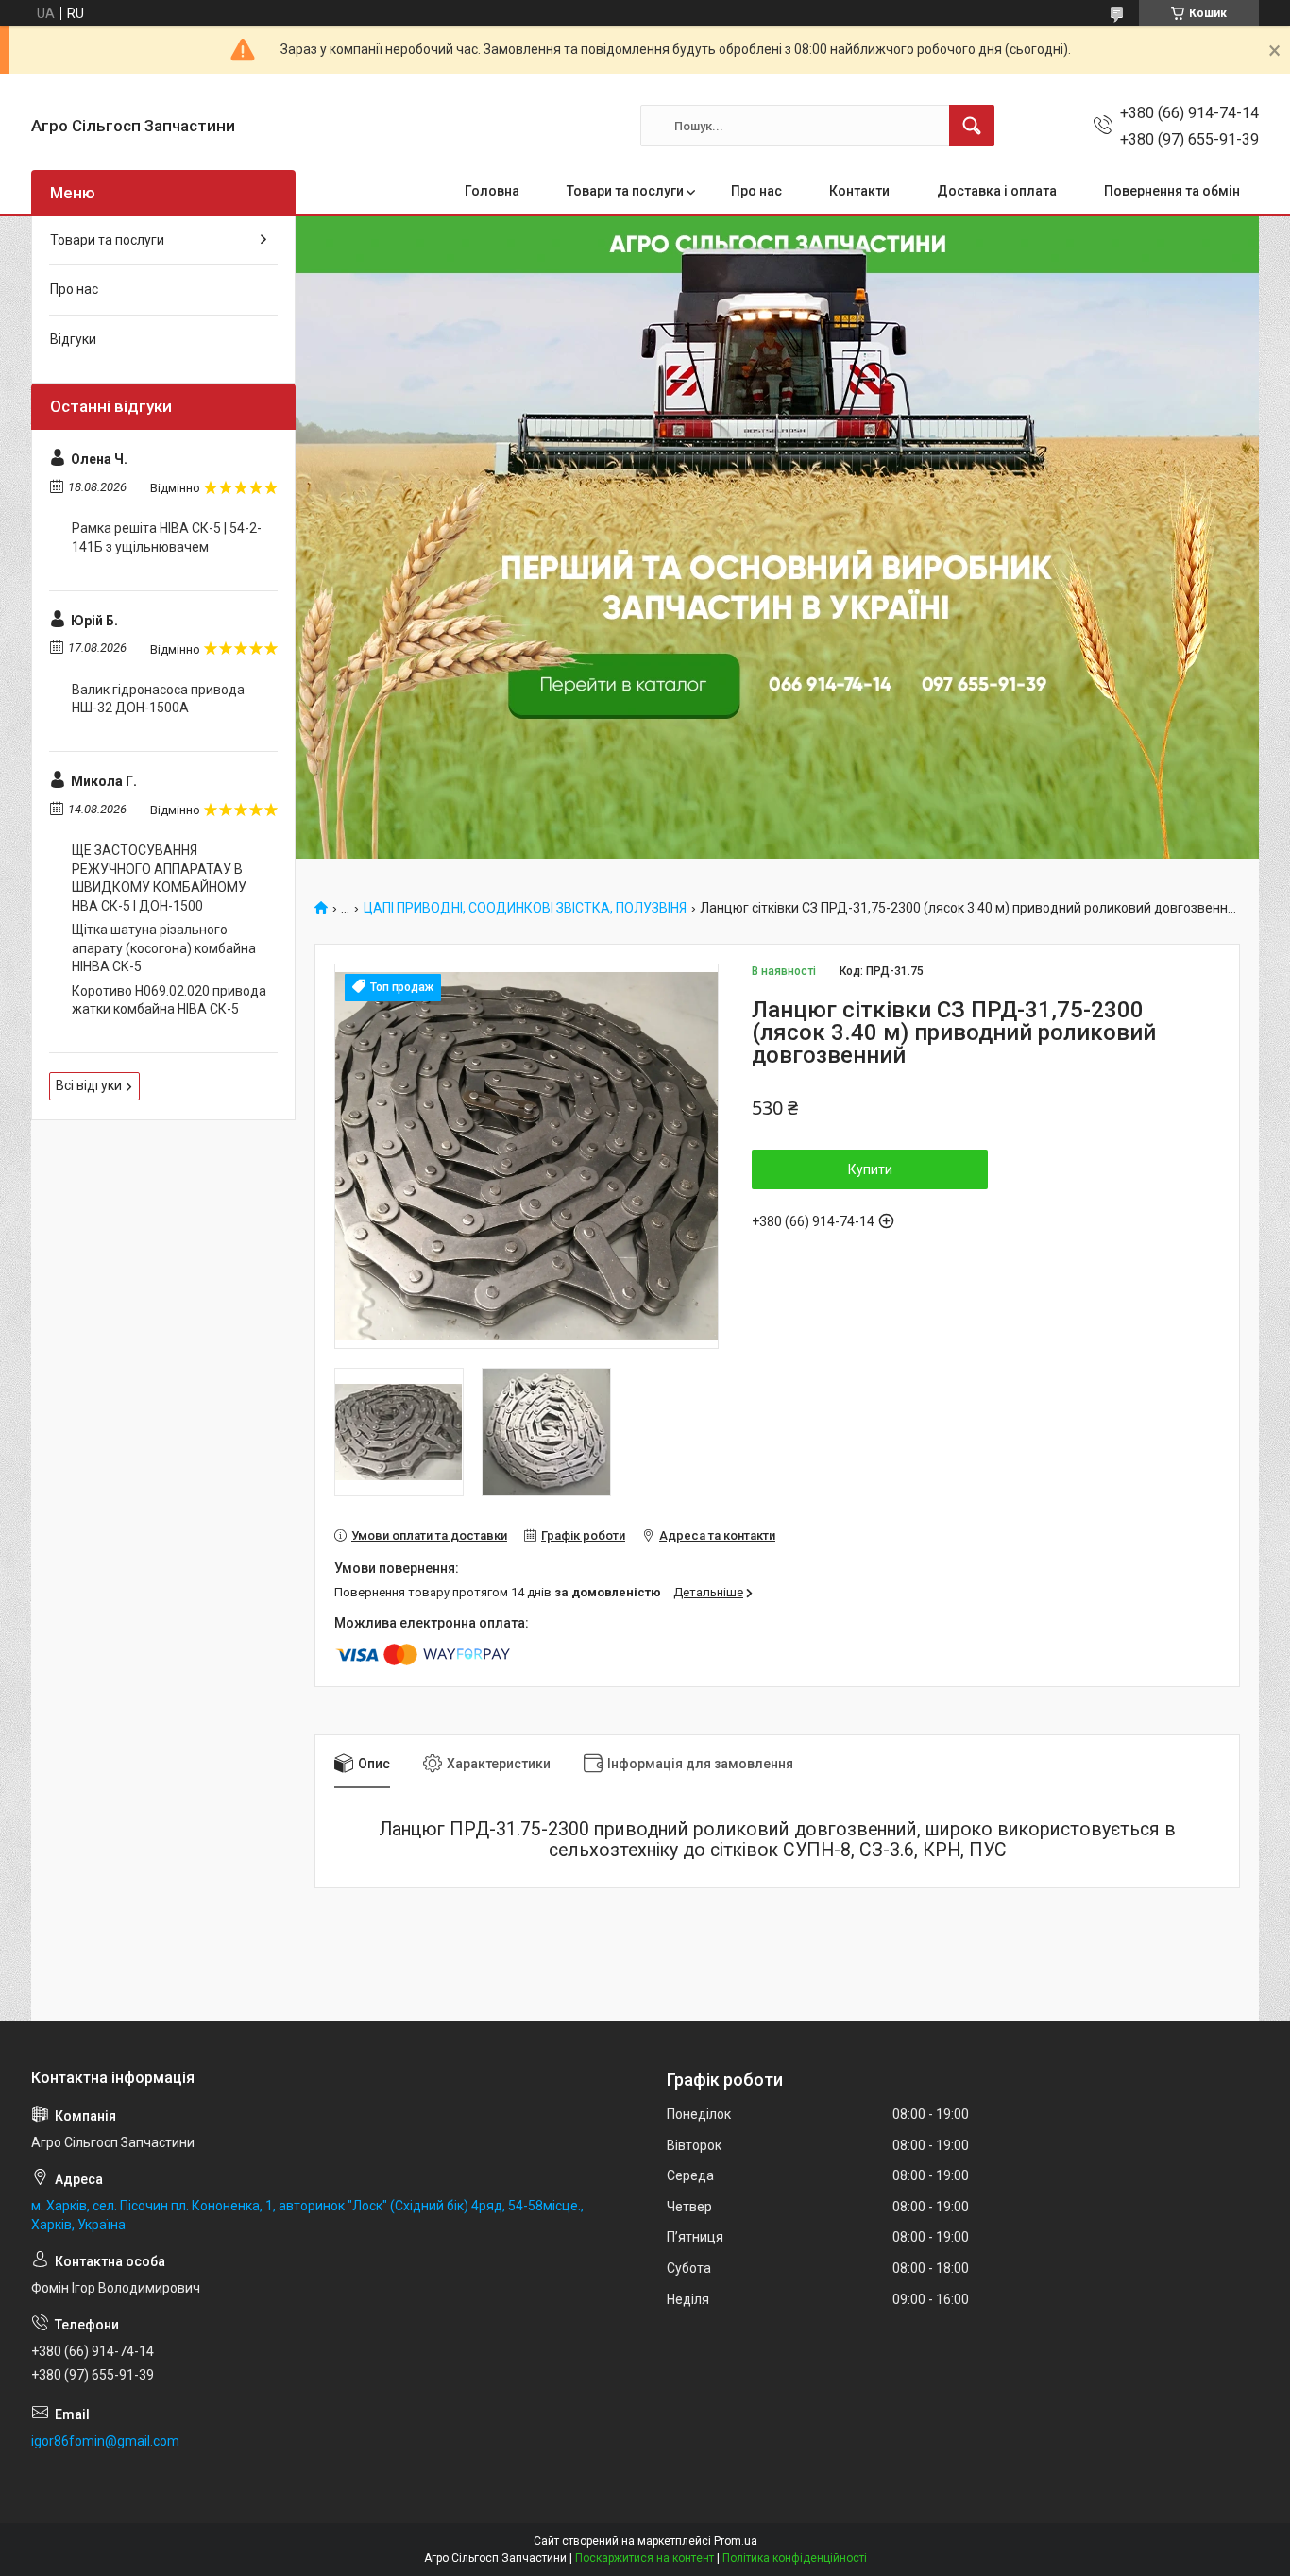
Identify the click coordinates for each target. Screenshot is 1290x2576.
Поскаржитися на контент (645, 2558)
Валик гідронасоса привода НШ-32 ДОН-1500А (158, 699)
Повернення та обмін (1172, 191)
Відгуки (73, 339)
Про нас (756, 191)
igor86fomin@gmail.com (105, 2441)
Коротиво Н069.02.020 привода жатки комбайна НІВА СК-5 (169, 1000)
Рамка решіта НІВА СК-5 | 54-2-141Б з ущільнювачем (167, 537)
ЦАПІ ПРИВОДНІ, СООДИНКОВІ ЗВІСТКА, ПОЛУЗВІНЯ (525, 908)
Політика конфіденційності (795, 2558)
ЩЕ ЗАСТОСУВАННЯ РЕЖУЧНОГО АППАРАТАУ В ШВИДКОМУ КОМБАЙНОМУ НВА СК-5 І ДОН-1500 (159, 878)
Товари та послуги (625, 191)
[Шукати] (972, 126)
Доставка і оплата (997, 191)
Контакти (859, 191)
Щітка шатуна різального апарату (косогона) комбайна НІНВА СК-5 (164, 948)
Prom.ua (736, 2541)
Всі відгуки (89, 1085)
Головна (492, 191)
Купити (870, 1169)
